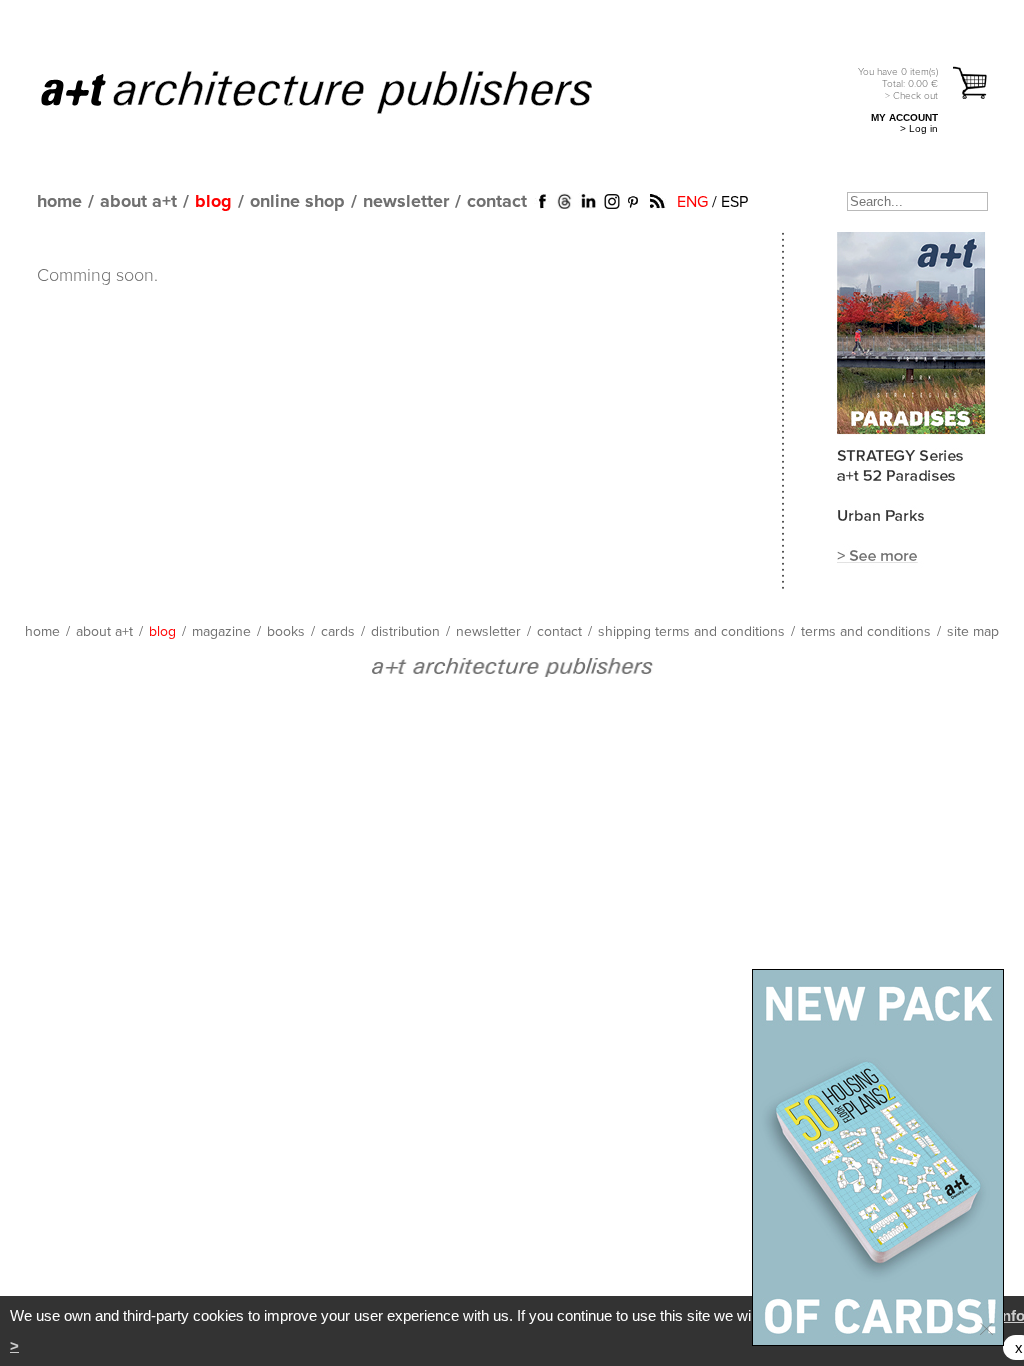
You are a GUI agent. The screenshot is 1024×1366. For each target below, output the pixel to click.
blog (213, 202)
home (59, 202)
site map (973, 632)
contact (497, 202)
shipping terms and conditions (691, 632)
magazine (221, 632)
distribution (405, 632)
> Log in (919, 128)
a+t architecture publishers (341, 91)
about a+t (138, 202)
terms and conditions (866, 632)
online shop (297, 202)
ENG (692, 202)
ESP (734, 202)
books (286, 632)
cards (338, 632)
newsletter (406, 202)
